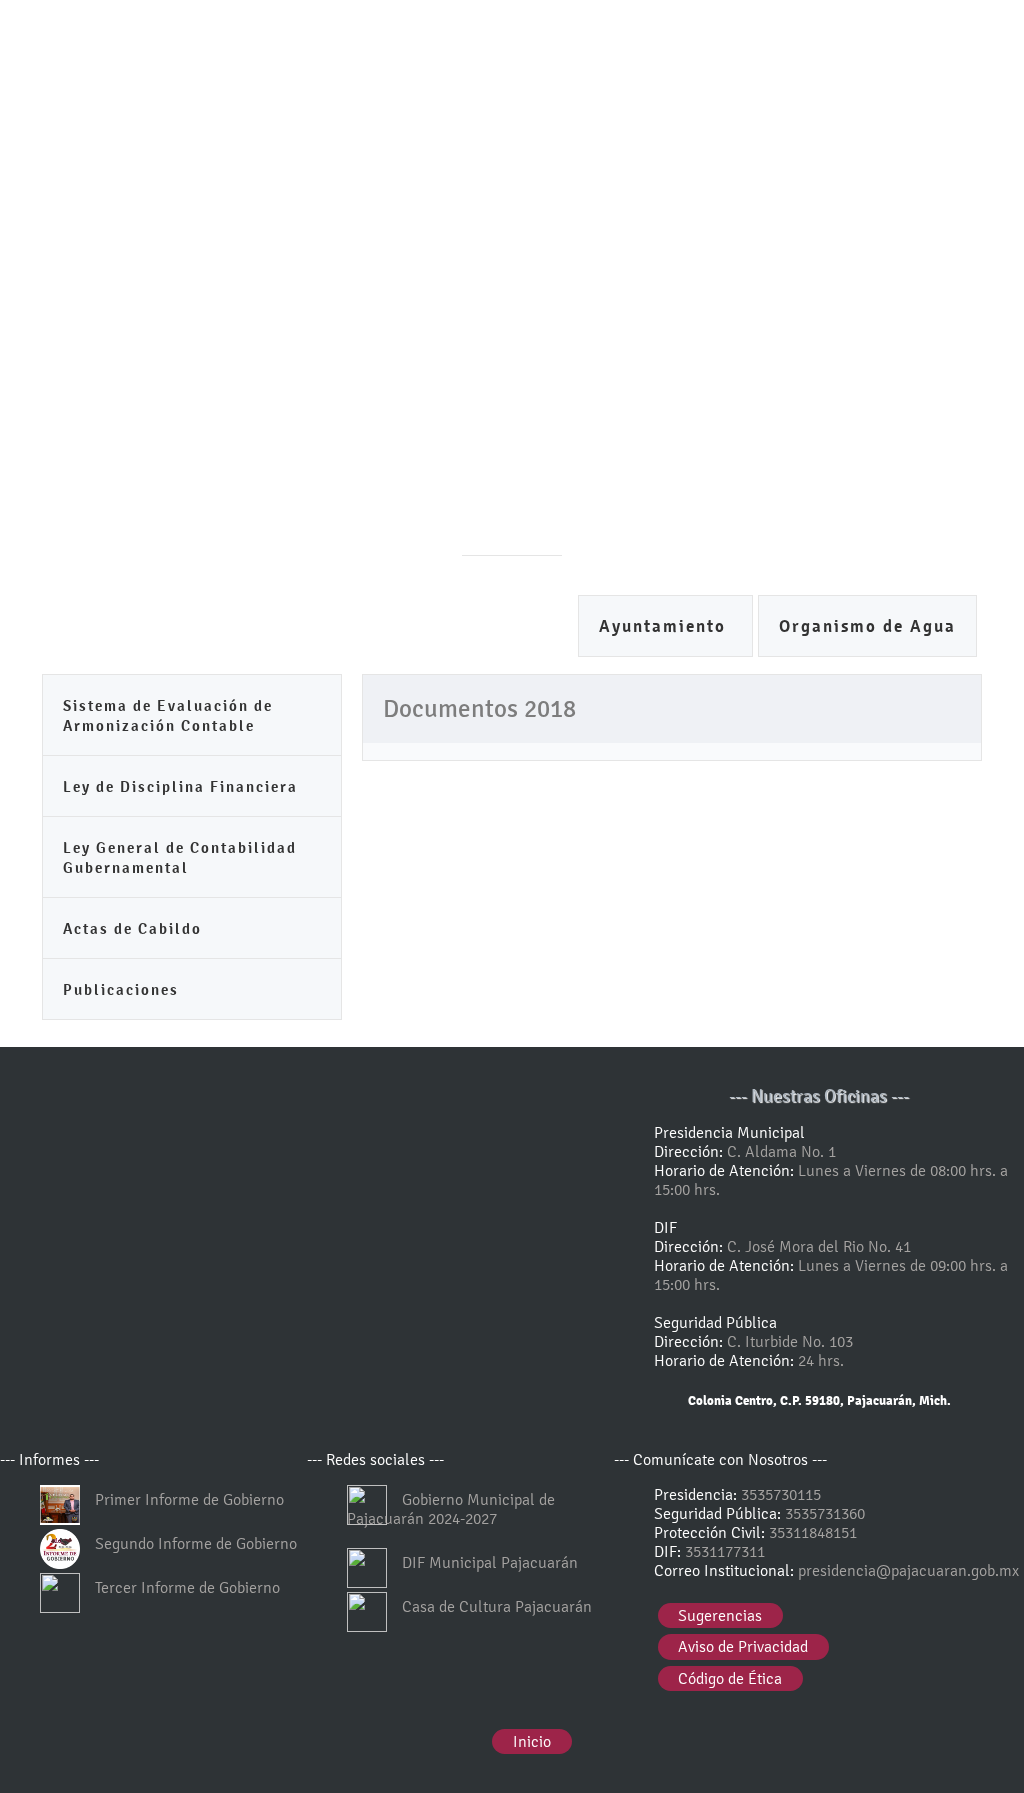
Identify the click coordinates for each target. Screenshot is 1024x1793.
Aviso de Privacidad (743, 1646)
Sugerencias (720, 1615)
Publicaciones (121, 989)
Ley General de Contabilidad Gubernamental (180, 857)
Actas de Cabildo (132, 928)
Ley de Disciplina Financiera (180, 786)
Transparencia (529, 629)
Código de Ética (730, 1678)
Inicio (532, 1741)
